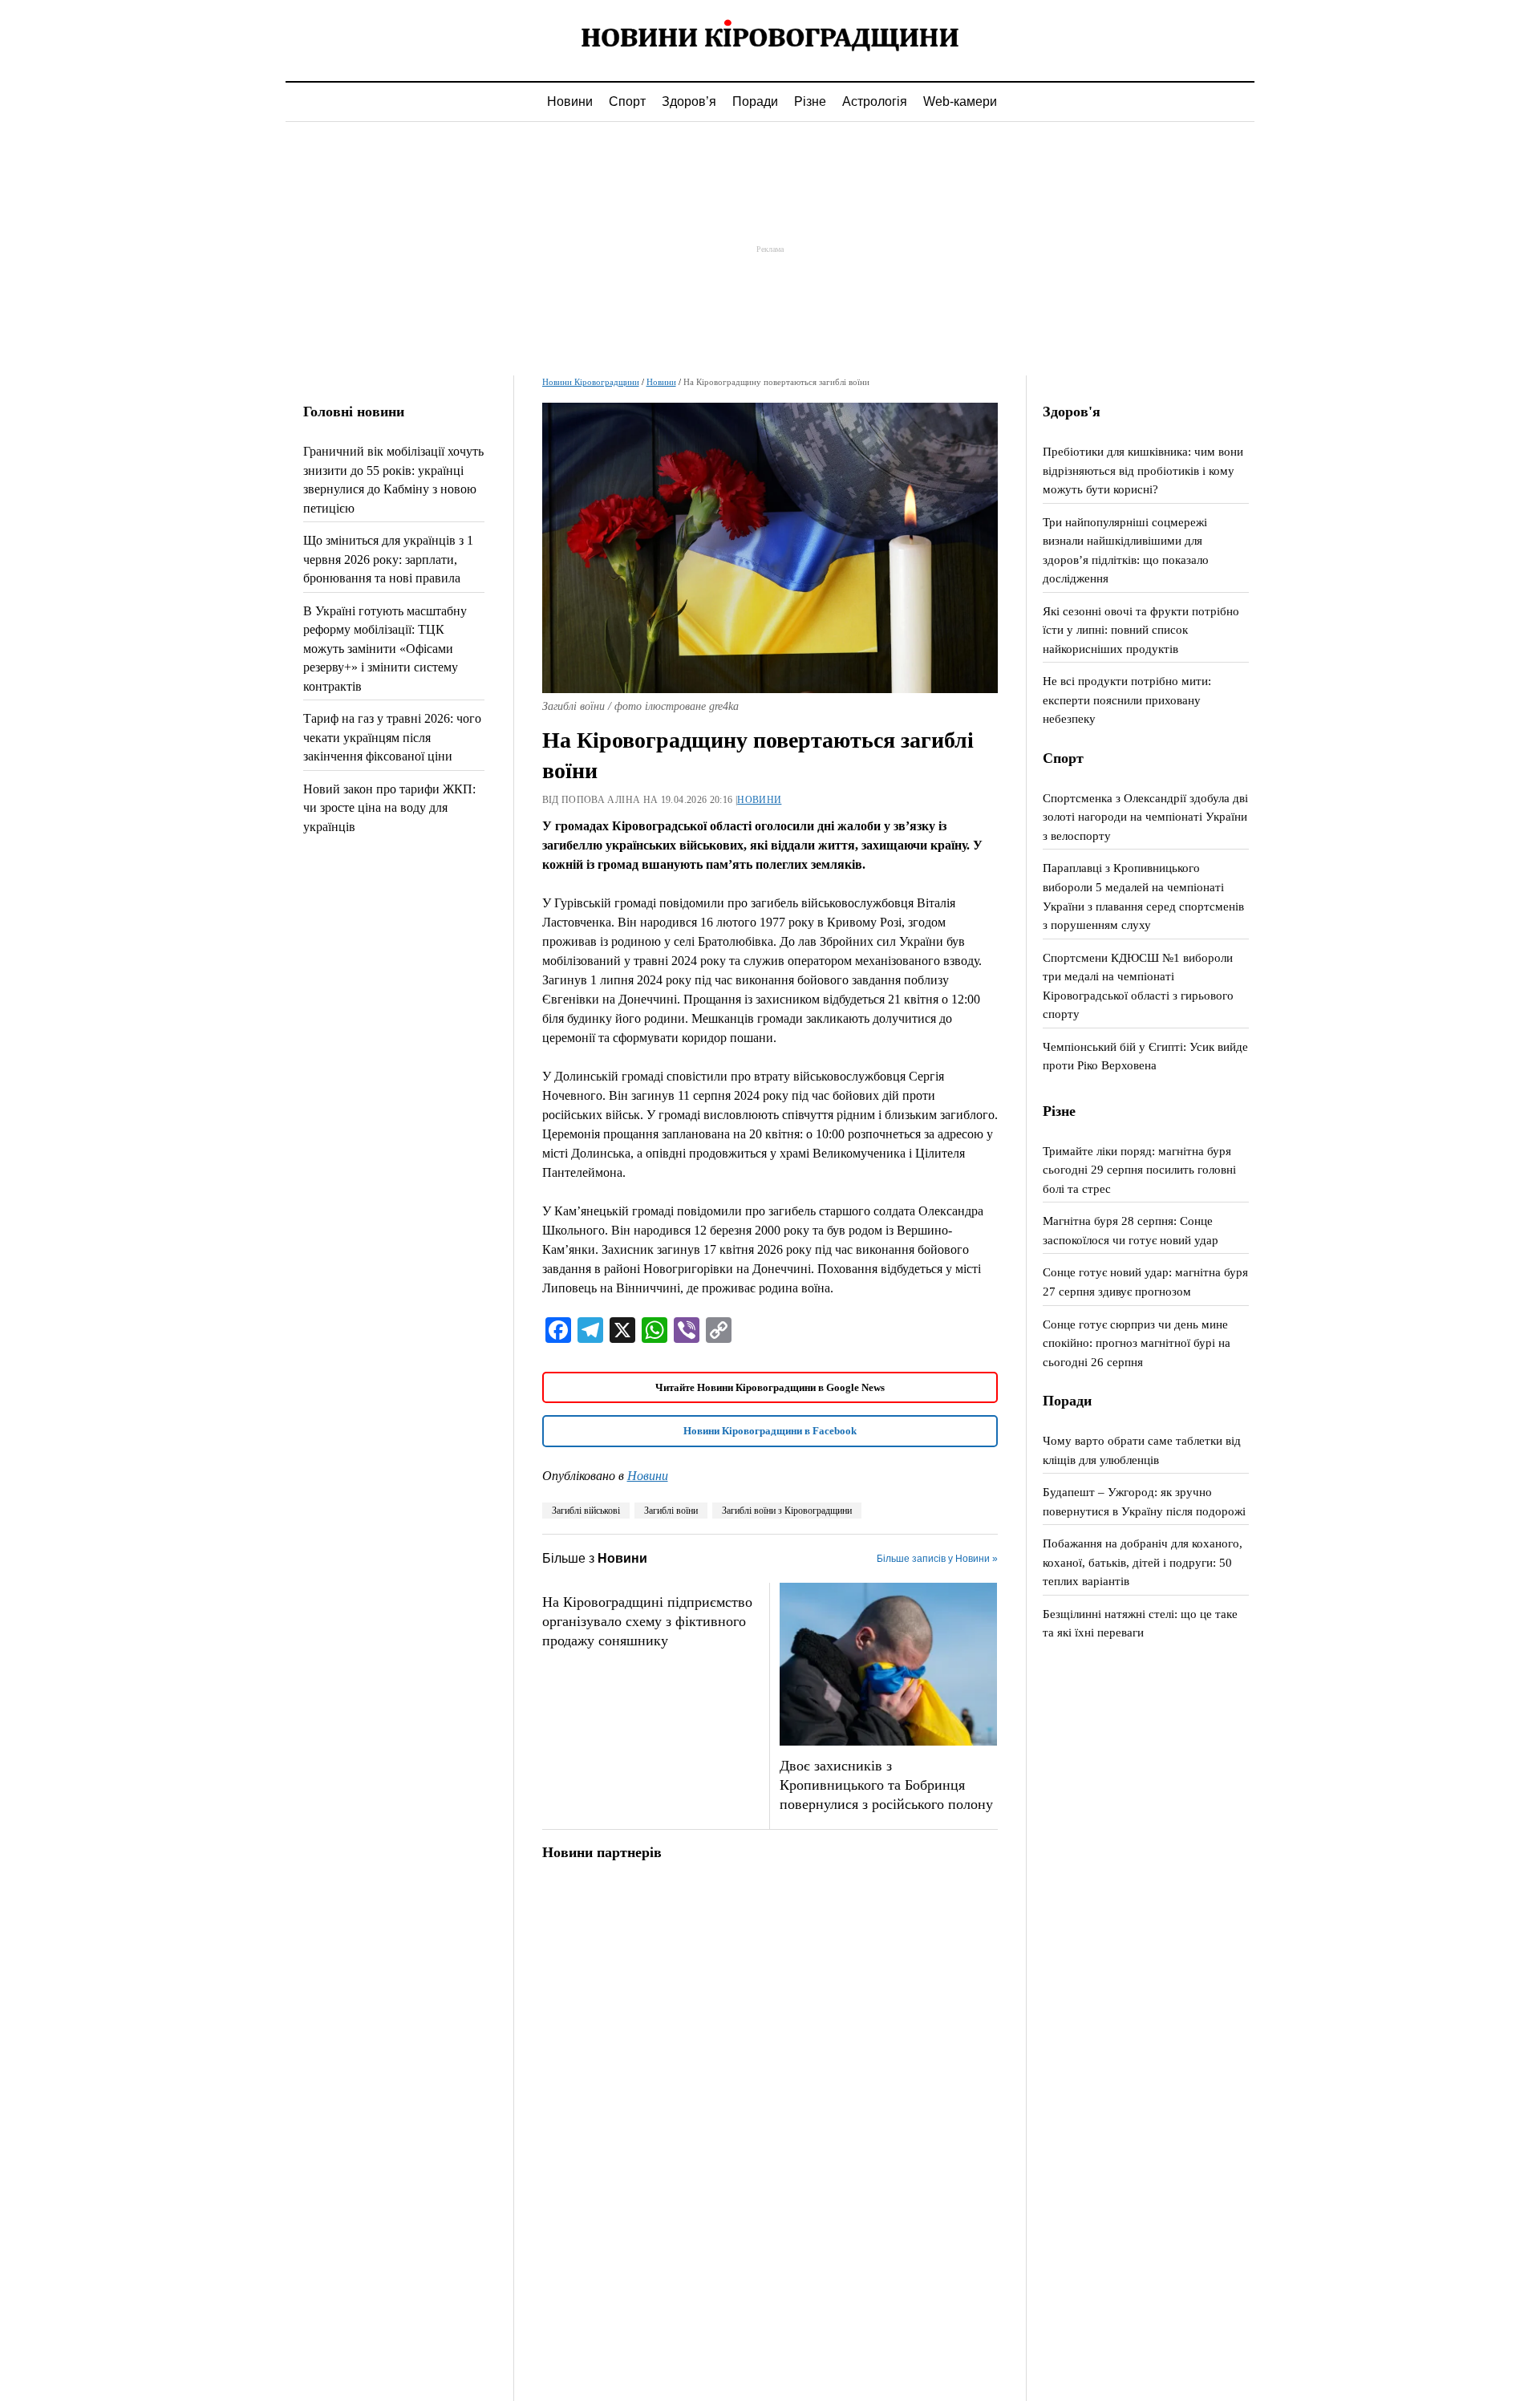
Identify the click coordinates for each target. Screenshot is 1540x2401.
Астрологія (875, 101)
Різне (810, 101)
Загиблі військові (586, 1511)
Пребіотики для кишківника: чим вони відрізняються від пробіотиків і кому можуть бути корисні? (1143, 470)
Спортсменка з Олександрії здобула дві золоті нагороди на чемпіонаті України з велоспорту (1145, 817)
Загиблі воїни (671, 1511)
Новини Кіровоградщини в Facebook (770, 1431)
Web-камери (960, 101)
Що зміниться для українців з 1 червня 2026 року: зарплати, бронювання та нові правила (388, 559)
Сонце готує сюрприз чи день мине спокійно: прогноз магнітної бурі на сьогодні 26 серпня (1137, 1343)
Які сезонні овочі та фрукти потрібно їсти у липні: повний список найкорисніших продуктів (1141, 630)
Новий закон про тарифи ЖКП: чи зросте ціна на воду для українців (389, 808)
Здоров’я (689, 101)
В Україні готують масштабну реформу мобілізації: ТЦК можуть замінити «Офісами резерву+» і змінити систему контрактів (385, 649)
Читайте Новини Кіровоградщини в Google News (770, 1387)
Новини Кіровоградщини (591, 382)
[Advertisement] (770, 249)
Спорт (627, 101)
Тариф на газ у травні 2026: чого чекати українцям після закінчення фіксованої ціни (392, 737)
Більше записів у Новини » (937, 1559)
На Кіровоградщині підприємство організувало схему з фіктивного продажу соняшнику (647, 1621)
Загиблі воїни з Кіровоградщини (787, 1511)
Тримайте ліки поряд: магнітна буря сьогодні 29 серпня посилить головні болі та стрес (1139, 1170)
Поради (755, 101)
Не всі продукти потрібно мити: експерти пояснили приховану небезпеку (1127, 700)
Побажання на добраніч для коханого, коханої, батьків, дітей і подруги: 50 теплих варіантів (1143, 1562)
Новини (570, 101)
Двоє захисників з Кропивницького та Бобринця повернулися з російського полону (886, 1785)
